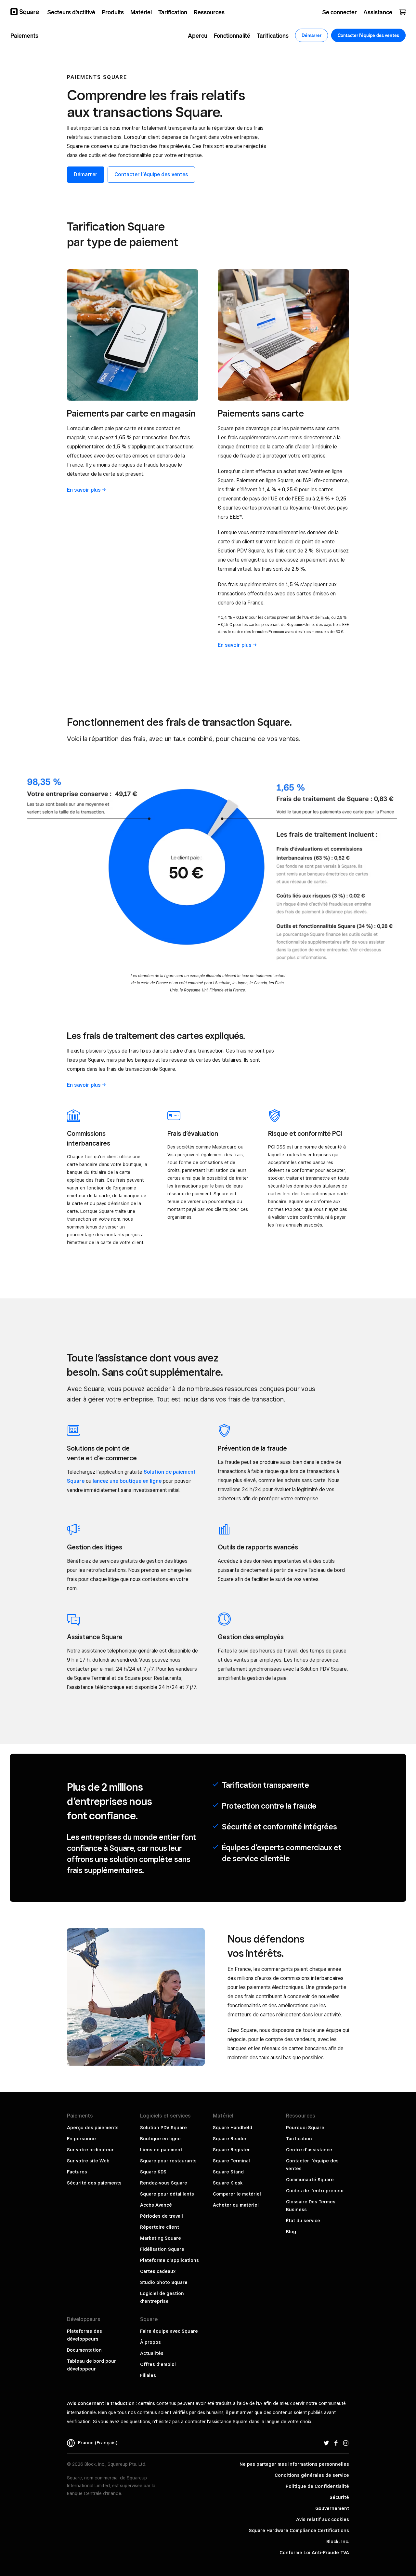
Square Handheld (233, 2128)
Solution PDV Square (163, 2128)
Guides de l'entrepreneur (315, 2191)
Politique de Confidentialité (317, 2486)
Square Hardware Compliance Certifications (299, 2530)
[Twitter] (326, 2443)
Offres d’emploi (158, 2364)
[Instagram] (346, 2443)
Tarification (299, 2139)
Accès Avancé (156, 2205)
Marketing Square (161, 2238)
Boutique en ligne (160, 2139)
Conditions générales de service (312, 2475)
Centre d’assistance (309, 2150)
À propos (150, 2342)
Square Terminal (231, 2161)
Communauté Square (310, 2180)
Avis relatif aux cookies (323, 2519)
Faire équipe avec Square (169, 2331)
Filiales (148, 2375)
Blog (291, 2232)
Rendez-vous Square (164, 2183)
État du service (303, 2221)
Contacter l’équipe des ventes (151, 174)
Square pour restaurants (168, 2161)
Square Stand (228, 2172)
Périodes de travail (162, 2216)
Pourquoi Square (305, 2128)
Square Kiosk (228, 2183)
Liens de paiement (161, 2150)
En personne (81, 2139)
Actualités (152, 2353)
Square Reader (230, 2139)
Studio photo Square (164, 2282)
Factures (77, 2172)
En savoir (84, 490)
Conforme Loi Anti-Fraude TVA (314, 2553)
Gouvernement (332, 2508)
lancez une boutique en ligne (127, 1481)
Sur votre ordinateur (90, 2150)
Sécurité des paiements (94, 2183)
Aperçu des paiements (93, 2128)
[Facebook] (336, 2443)
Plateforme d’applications (169, 2260)
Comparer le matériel (237, 2194)
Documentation (84, 2350)
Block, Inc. (338, 2542)
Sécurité (339, 2497)
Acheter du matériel (236, 2205)
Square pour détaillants (167, 2194)
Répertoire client (160, 2227)
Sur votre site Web (88, 2161)
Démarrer (86, 174)
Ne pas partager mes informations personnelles (294, 2464)
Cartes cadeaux (158, 2271)
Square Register (231, 2150)
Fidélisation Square (162, 2249)
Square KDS (153, 2172)
